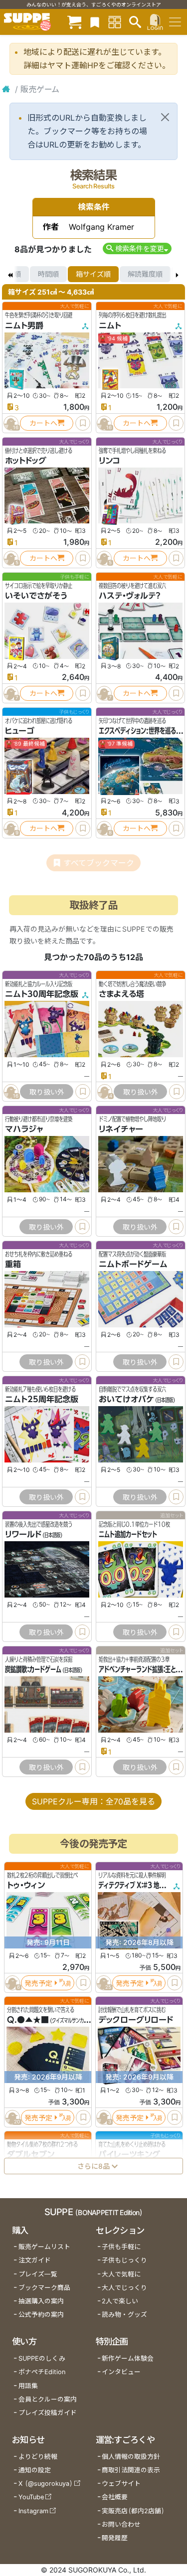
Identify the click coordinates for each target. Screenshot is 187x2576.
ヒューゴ (20, 731)
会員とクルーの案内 (48, 2399)
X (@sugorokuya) (46, 2484)
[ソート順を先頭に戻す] (10, 274)
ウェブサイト (121, 2484)
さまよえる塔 (121, 994)
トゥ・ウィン (26, 1885)
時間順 (48, 274)
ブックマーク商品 (44, 2288)
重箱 (13, 1264)
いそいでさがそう (36, 596)
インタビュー (121, 2372)
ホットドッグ (26, 461)
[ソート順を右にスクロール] (177, 274)
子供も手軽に (121, 2247)
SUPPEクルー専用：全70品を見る (93, 1801)
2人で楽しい (120, 2301)
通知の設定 (35, 2470)
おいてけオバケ (126, 1399)
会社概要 (115, 2497)
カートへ (43, 423)
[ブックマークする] (83, 423)
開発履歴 (115, 2538)
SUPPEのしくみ (42, 2358)
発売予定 (38, 1983)
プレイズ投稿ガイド (48, 2413)
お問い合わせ (121, 2524)
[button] (137, 248)
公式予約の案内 (41, 2315)
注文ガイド (35, 2260)
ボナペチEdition (42, 2372)
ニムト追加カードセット (128, 1534)
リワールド (23, 1534)
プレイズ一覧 (38, 2274)
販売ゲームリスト (44, 2247)
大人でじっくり (124, 2288)
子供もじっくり (124, 2260)
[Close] (165, 117)
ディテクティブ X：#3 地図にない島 (142, 1885)
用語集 (28, 2386)
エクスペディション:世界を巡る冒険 (143, 731)
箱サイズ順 (93, 274)
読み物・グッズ (124, 2315)
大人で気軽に (121, 2274)
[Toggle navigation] (175, 22)
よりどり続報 (38, 2457)
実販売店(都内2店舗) (133, 2511)
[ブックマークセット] (95, 22)
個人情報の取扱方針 (131, 2457)
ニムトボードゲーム (133, 1264)
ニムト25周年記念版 (42, 1399)
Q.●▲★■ (28, 2020)
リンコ (109, 461)
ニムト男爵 (24, 325)
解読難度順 (145, 274)
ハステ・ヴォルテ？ (129, 596)
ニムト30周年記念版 (42, 994)
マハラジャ (24, 1129)
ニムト (110, 325)
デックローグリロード (136, 2020)
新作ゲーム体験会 (128, 2358)
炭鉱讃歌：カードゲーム (33, 1669)
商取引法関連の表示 (131, 2470)
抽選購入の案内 (41, 2301)
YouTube (31, 2497)
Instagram (33, 2511)
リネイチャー (121, 1129)
